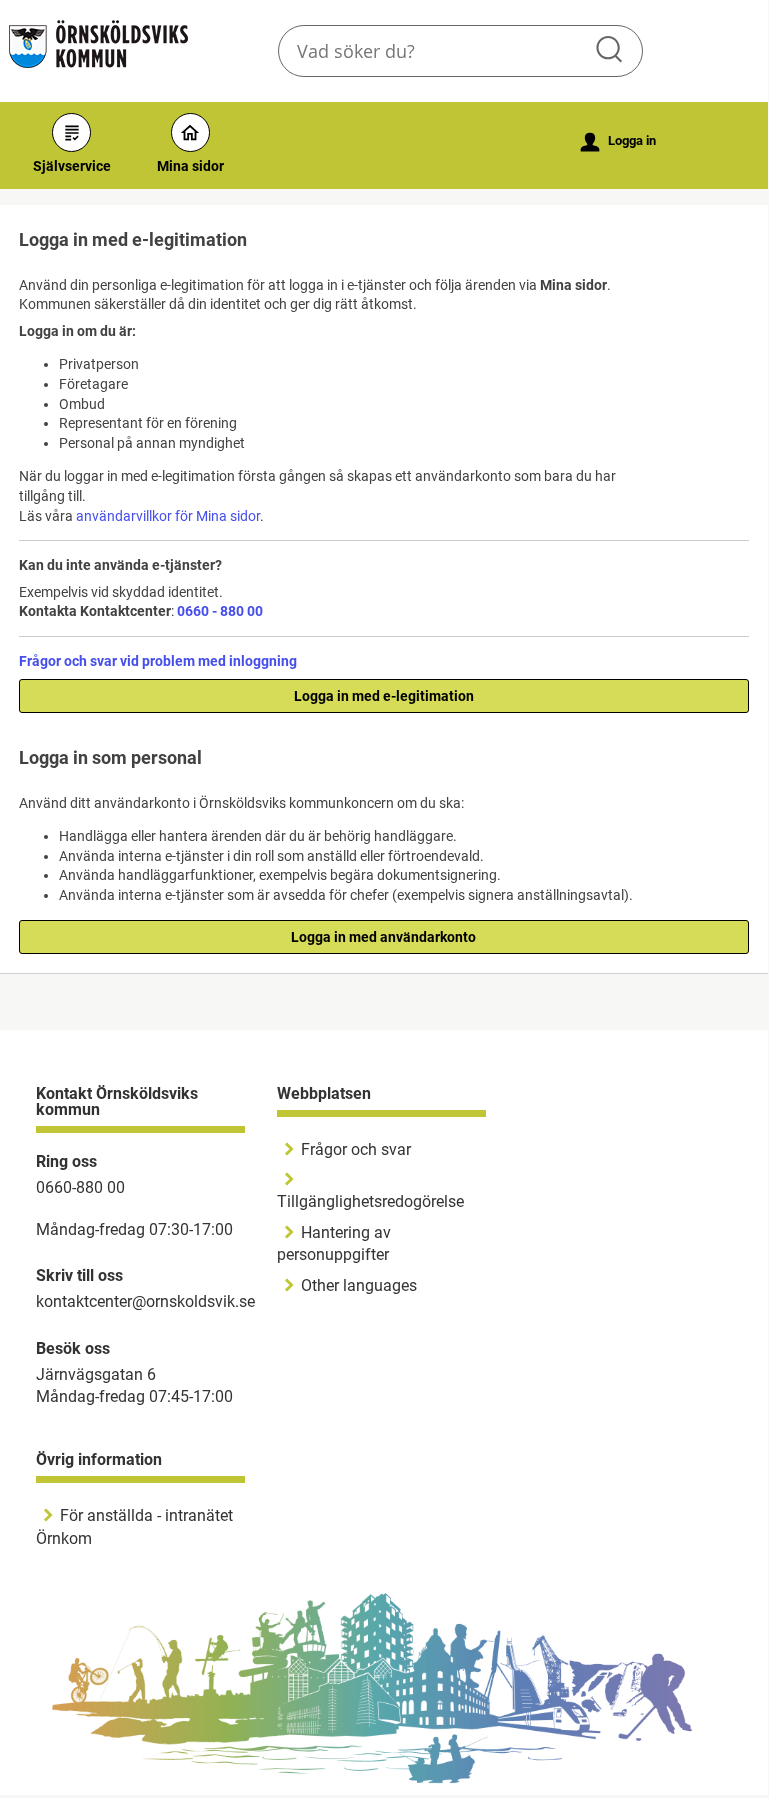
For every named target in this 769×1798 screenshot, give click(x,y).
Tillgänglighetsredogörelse (370, 1201)
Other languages (359, 1285)
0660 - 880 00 (220, 611)
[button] (611, 51)
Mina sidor (190, 166)
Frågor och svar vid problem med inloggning (158, 661)
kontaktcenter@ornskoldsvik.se (145, 1301)
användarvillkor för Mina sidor (168, 516)
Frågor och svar (356, 1149)
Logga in (618, 142)
